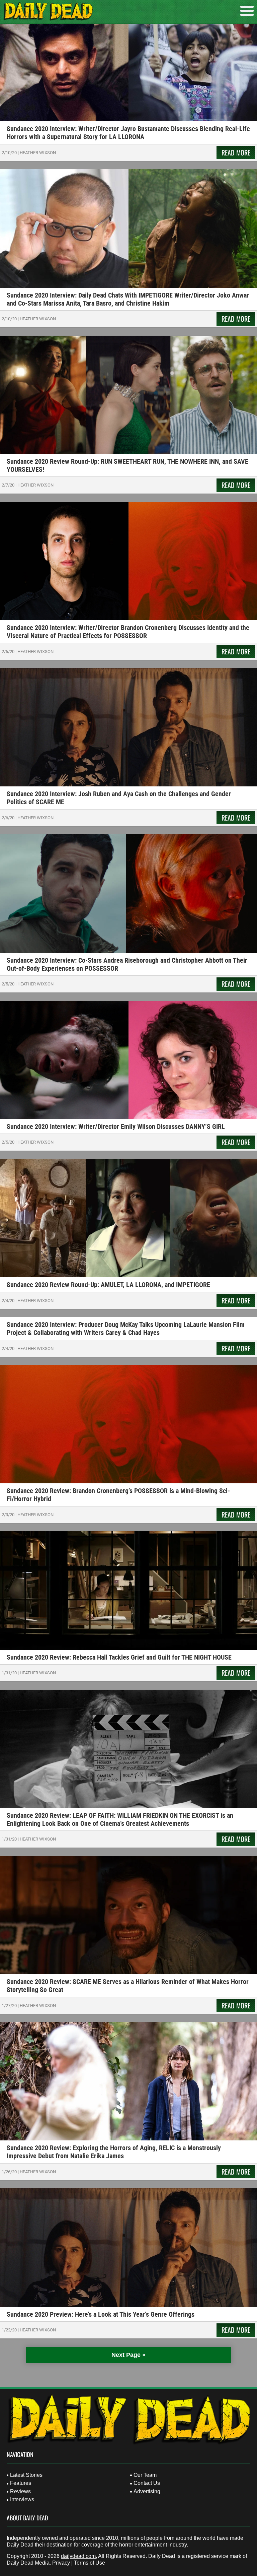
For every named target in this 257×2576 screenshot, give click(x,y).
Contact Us (147, 2483)
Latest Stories (26, 2475)
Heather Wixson (38, 153)
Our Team (145, 2475)
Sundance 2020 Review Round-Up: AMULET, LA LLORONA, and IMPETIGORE (108, 1285)
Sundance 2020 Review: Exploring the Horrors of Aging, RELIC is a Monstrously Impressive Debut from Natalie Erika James (114, 2152)
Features (21, 2483)
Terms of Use (90, 2563)
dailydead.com (78, 2556)
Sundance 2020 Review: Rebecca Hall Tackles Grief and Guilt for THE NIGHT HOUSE (119, 1657)
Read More (236, 152)
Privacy (61, 2563)
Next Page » (128, 2355)
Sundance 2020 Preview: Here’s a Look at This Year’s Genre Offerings (101, 2314)
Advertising (147, 2491)
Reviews (20, 2491)
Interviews (22, 2499)
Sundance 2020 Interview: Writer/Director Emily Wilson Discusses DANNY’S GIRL (116, 1126)
